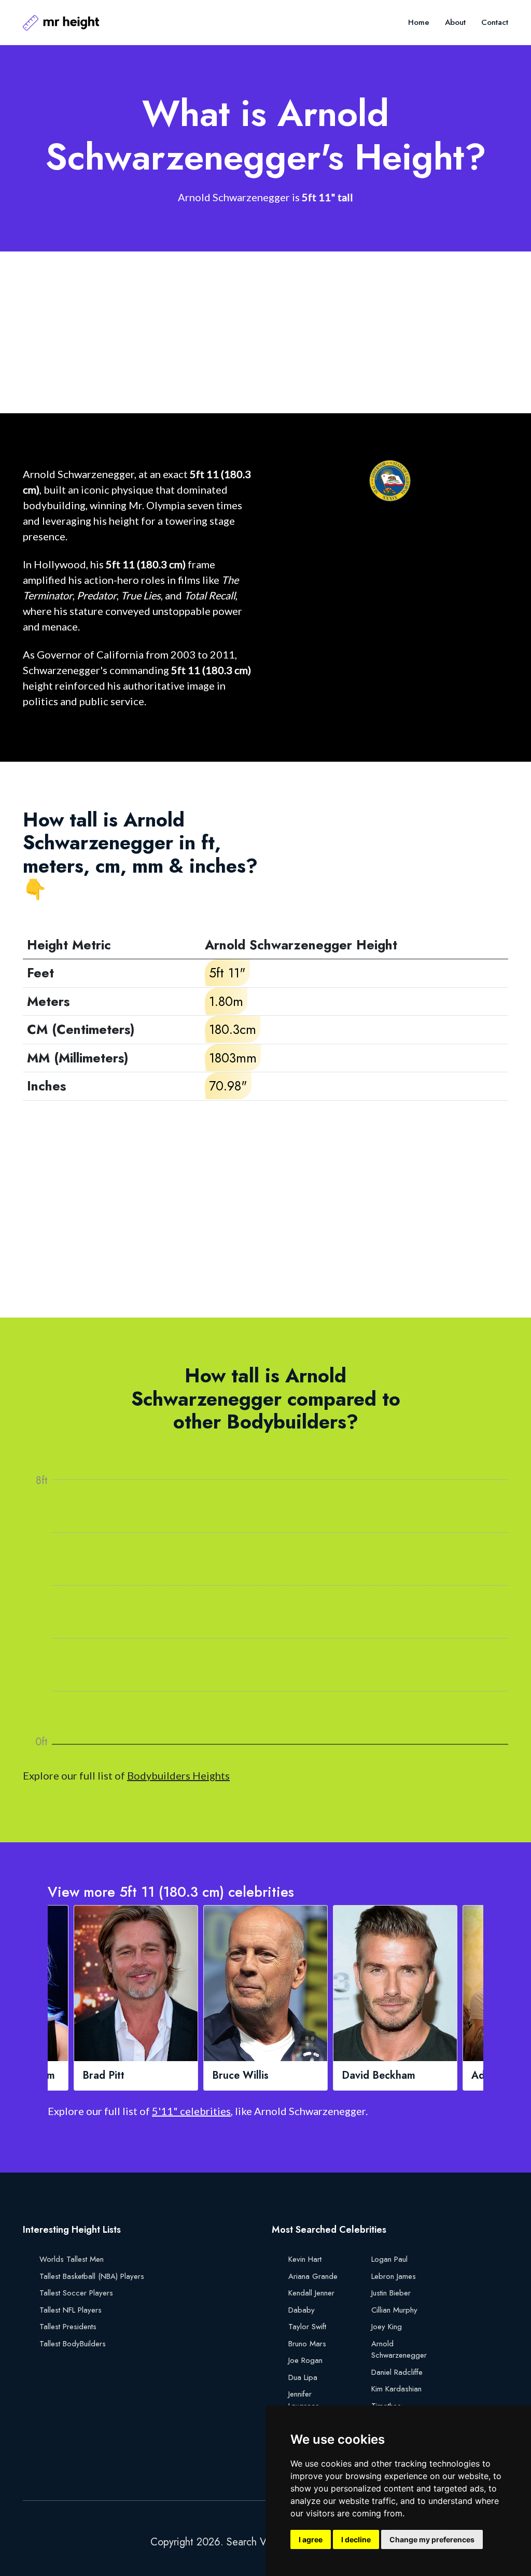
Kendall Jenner (311, 2293)
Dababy (302, 2310)
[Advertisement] (265, 332)
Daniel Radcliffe (397, 2372)
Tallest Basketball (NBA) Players (92, 2276)
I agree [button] (311, 2539)
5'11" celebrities (191, 2111)
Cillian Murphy (394, 2310)
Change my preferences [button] (432, 2539)
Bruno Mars (307, 2344)
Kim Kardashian (396, 2389)
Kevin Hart (305, 2259)
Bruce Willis (240, 2076)
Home (419, 22)
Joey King (387, 2327)
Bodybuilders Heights (178, 1775)
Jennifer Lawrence (304, 2400)
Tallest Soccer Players (76, 2293)
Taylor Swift (307, 2327)
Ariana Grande (313, 2276)
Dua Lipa (303, 2377)
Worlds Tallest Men (72, 2259)
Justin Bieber (391, 2293)
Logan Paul (389, 2259)
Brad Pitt (103, 2076)
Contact (495, 22)
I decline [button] (356, 2539)
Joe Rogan (305, 2360)
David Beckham (379, 2076)
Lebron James (394, 2276)
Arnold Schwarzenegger (399, 2350)
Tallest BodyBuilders (73, 2344)
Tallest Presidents (68, 2327)
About (455, 22)
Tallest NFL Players (71, 2310)
